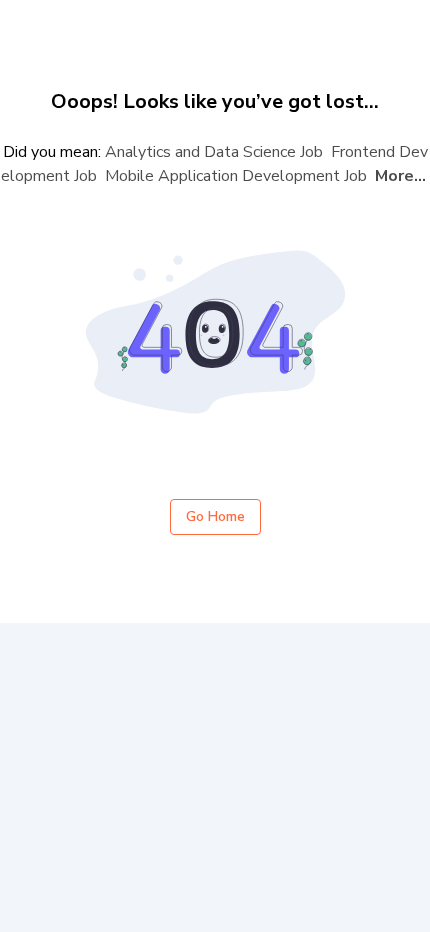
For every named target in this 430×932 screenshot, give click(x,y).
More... (400, 176)
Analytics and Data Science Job (214, 152)
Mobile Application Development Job (236, 176)
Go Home (215, 516)
